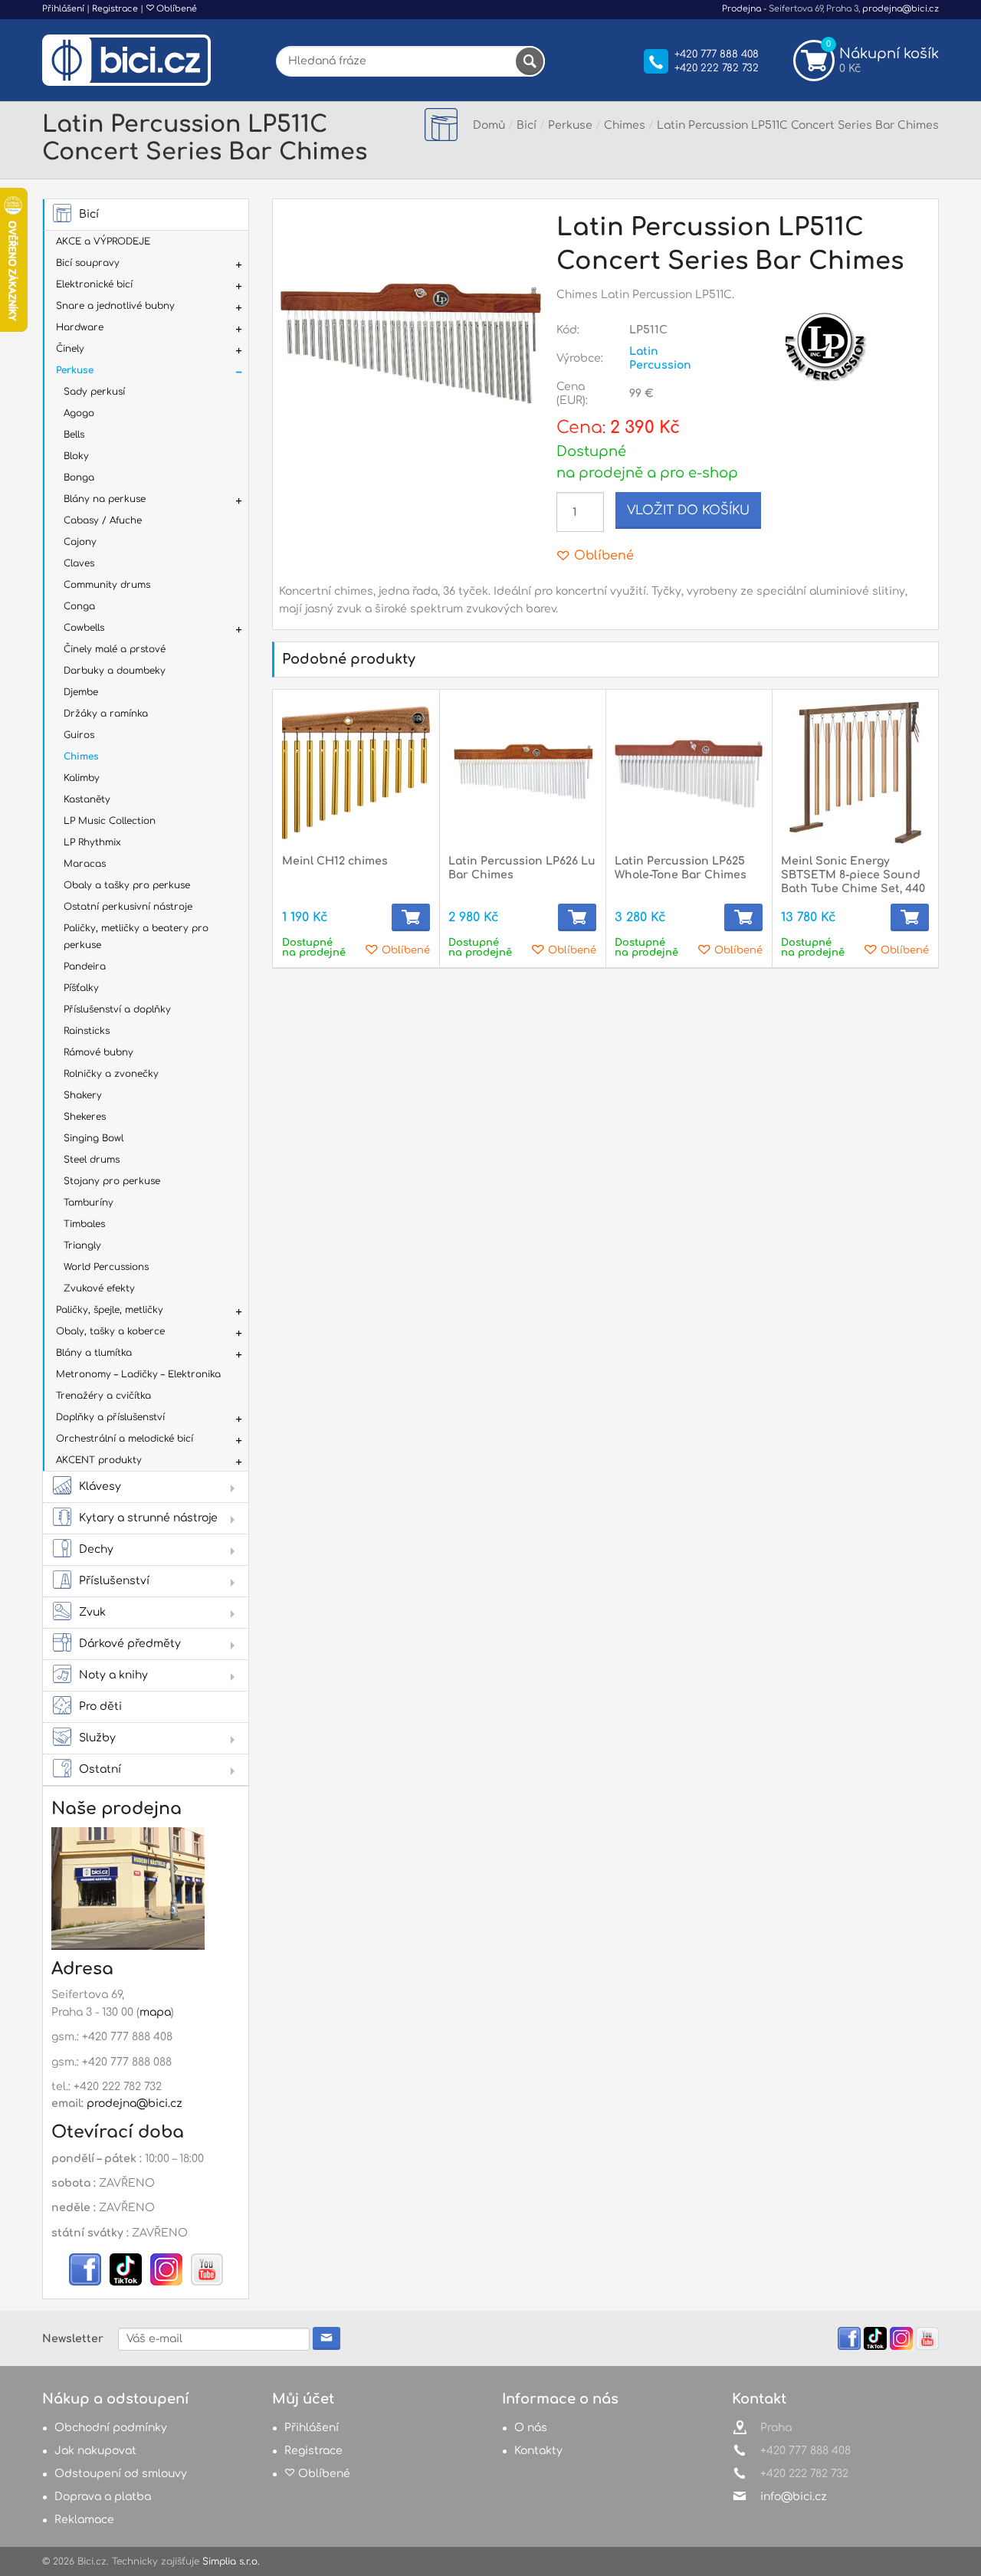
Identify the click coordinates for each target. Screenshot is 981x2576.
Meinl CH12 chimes (335, 861)
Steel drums (92, 1160)
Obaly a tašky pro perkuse (127, 885)
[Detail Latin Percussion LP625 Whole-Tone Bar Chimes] (689, 773)
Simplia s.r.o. (231, 2561)
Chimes (81, 756)
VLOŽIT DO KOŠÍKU (688, 510)
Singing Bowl (94, 1138)
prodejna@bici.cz (901, 9)
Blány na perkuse (105, 499)
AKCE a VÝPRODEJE (103, 241)
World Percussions (106, 1267)
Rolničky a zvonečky (111, 1074)
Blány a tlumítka (94, 1353)
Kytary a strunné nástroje (148, 1518)
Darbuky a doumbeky (115, 671)
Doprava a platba (103, 2497)
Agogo (79, 413)
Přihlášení (63, 9)
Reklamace (84, 2520)
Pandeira (85, 966)
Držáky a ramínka (106, 714)
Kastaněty (87, 799)
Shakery (83, 1095)
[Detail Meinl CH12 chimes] (356, 773)
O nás (531, 2428)
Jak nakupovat (95, 2451)
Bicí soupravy (88, 263)
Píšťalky (81, 988)
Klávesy (100, 1487)
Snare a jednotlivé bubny (115, 306)
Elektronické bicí (94, 284)
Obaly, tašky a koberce (110, 1331)
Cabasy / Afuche (103, 520)
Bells (74, 435)
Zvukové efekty (99, 1288)
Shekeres (85, 1117)
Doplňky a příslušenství (110, 1417)
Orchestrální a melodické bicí (125, 1439)
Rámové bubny (98, 1052)
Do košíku (411, 917)
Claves (79, 563)
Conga (79, 606)
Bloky (76, 456)
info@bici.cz (794, 2497)
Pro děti (100, 1706)
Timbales (84, 1224)
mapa (155, 2012)
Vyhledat (530, 61)
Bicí (89, 214)
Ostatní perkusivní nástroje (128, 907)
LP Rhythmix (92, 842)
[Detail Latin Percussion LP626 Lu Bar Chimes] (522, 773)
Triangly (82, 1245)
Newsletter (73, 2339)
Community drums (107, 585)
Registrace (115, 9)
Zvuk (92, 1612)
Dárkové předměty (130, 1644)
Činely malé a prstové (115, 649)
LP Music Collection (110, 821)
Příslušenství (114, 1581)
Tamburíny (89, 1203)
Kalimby (82, 778)
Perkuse (75, 370)
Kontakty (538, 2451)
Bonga (79, 477)
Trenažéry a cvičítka (103, 1396)
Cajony (80, 542)
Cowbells (84, 628)
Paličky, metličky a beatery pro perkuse (136, 937)
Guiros (79, 735)
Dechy (96, 1549)
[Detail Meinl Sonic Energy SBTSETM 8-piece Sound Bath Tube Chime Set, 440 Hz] (855, 773)
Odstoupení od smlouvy (121, 2474)
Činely (70, 349)
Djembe (81, 692)
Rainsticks (87, 1031)
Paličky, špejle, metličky (110, 1310)
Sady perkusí (94, 392)
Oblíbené (176, 9)
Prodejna (741, 9)
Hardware (80, 327)
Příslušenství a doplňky (117, 1009)
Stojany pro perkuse (112, 1181)
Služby (97, 1738)
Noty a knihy (113, 1675)
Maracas (85, 864)
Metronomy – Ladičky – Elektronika (138, 1374)
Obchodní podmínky (111, 2428)
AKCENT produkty (99, 1460)
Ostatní (100, 1769)
